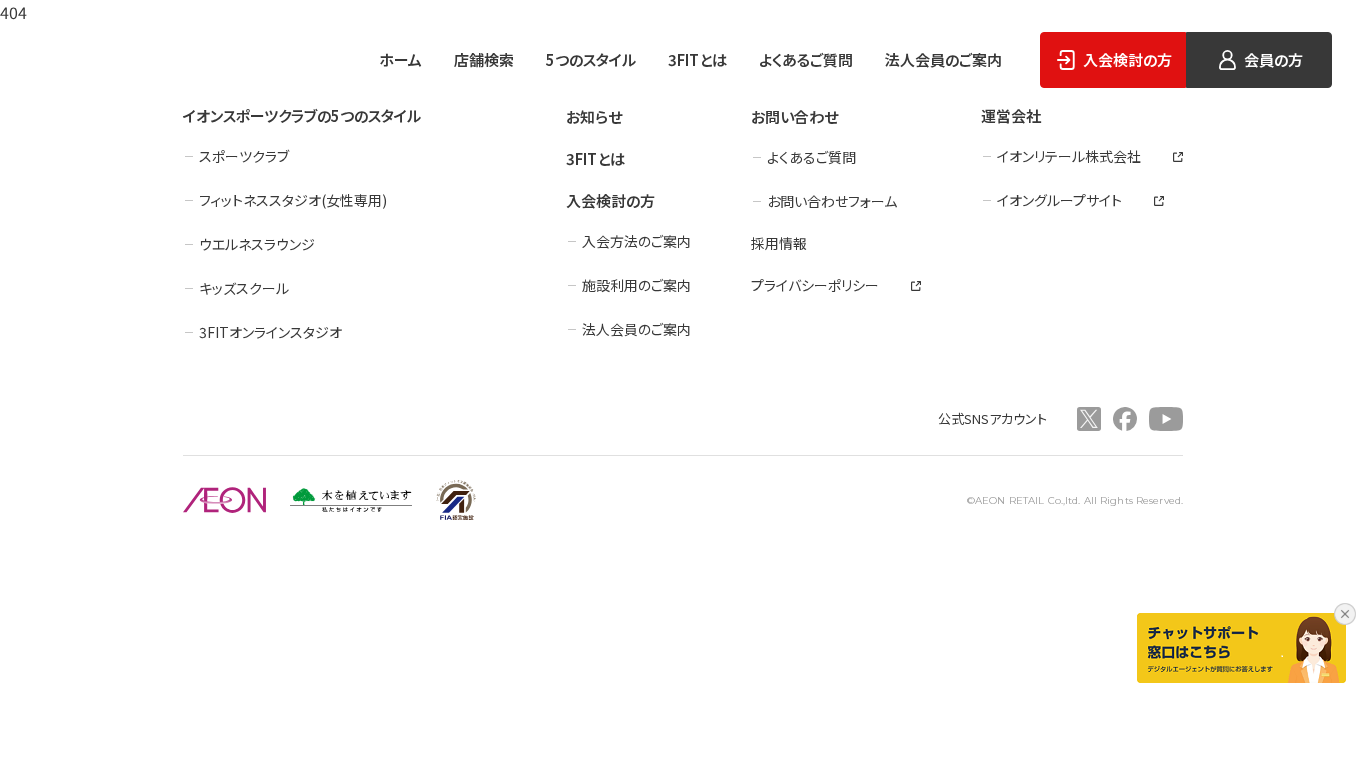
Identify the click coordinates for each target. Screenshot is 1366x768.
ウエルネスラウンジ (257, 244)
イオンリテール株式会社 (1069, 156)
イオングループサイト (1059, 200)
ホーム (400, 60)
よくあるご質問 (806, 60)
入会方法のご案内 (636, 241)
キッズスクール (244, 288)
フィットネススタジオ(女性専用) (293, 200)
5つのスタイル (591, 60)
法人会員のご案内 (943, 60)
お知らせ (594, 116)
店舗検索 (484, 60)
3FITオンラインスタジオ (270, 332)
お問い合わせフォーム (832, 201)
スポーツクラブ (244, 156)
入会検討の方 (610, 200)
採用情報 (779, 243)
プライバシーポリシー (815, 285)
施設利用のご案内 (636, 285)
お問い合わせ (794, 116)
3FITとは (697, 60)
